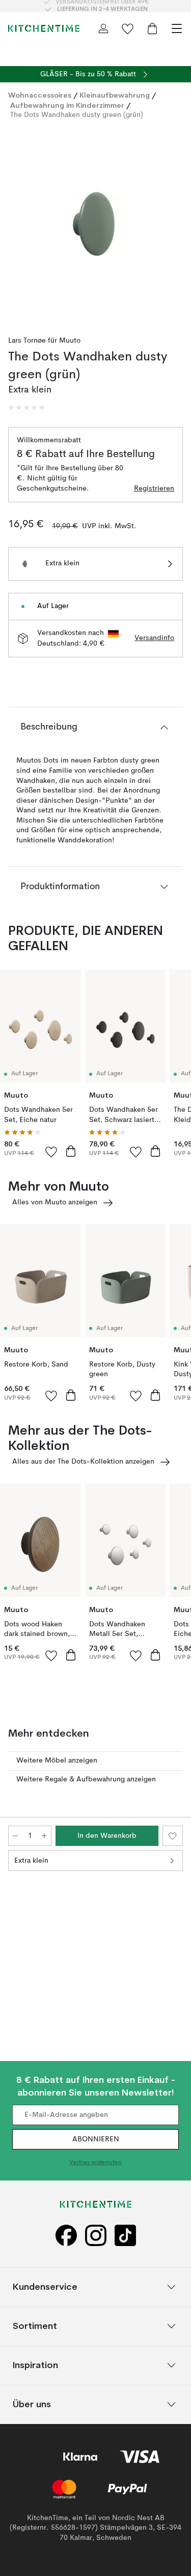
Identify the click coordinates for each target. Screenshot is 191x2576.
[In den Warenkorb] (71, 1151)
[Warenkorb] (152, 28)
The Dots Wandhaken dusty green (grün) (77, 115)
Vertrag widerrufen (95, 2163)
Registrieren (154, 489)
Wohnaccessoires (40, 95)
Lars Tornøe (27, 341)
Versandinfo (154, 638)
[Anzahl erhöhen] (44, 1836)
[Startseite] (44, 28)
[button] (26, 408)
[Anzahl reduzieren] (15, 1836)
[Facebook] (66, 2236)
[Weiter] (173, 225)
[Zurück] (18, 225)
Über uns (32, 2404)
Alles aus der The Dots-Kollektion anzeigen (83, 1462)
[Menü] (177, 28)
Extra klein (31, 1861)
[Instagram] (96, 2236)
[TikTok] (125, 2236)
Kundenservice (45, 2287)
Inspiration (35, 2365)
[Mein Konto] (103, 28)
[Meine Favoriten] (128, 28)
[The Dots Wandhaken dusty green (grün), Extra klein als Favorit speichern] (173, 1836)
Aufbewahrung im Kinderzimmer (67, 105)
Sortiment (35, 2326)
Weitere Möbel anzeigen (57, 1761)
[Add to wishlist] (51, 1151)
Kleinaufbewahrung (115, 95)
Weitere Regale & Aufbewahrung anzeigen (86, 1779)
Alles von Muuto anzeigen (55, 1202)
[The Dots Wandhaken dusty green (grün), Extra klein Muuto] (95, 224)
